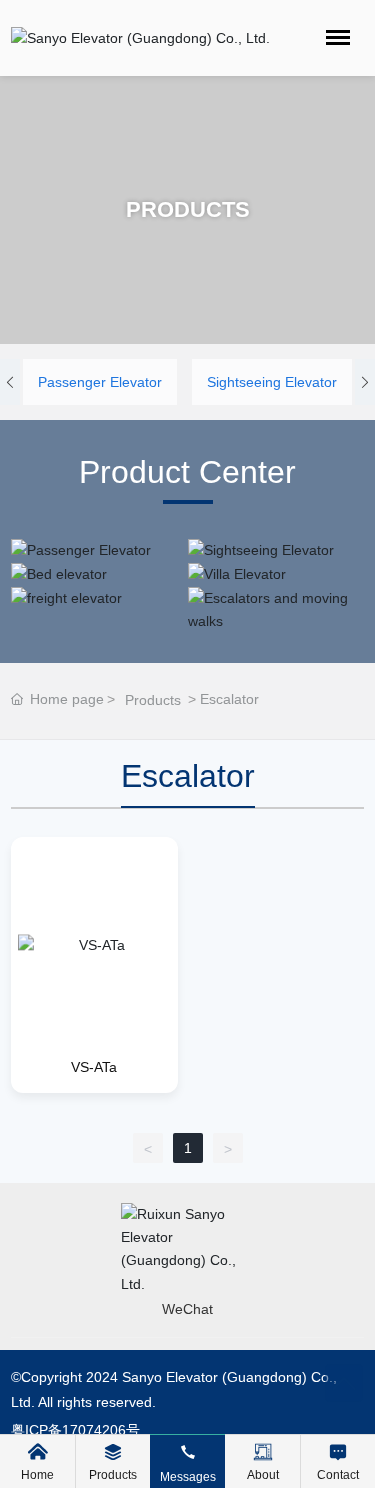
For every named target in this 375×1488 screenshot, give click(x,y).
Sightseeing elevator (272, 382)
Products (153, 700)
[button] (10, 382)
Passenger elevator (100, 382)
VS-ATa (94, 1067)
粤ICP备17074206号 (75, 1430)
